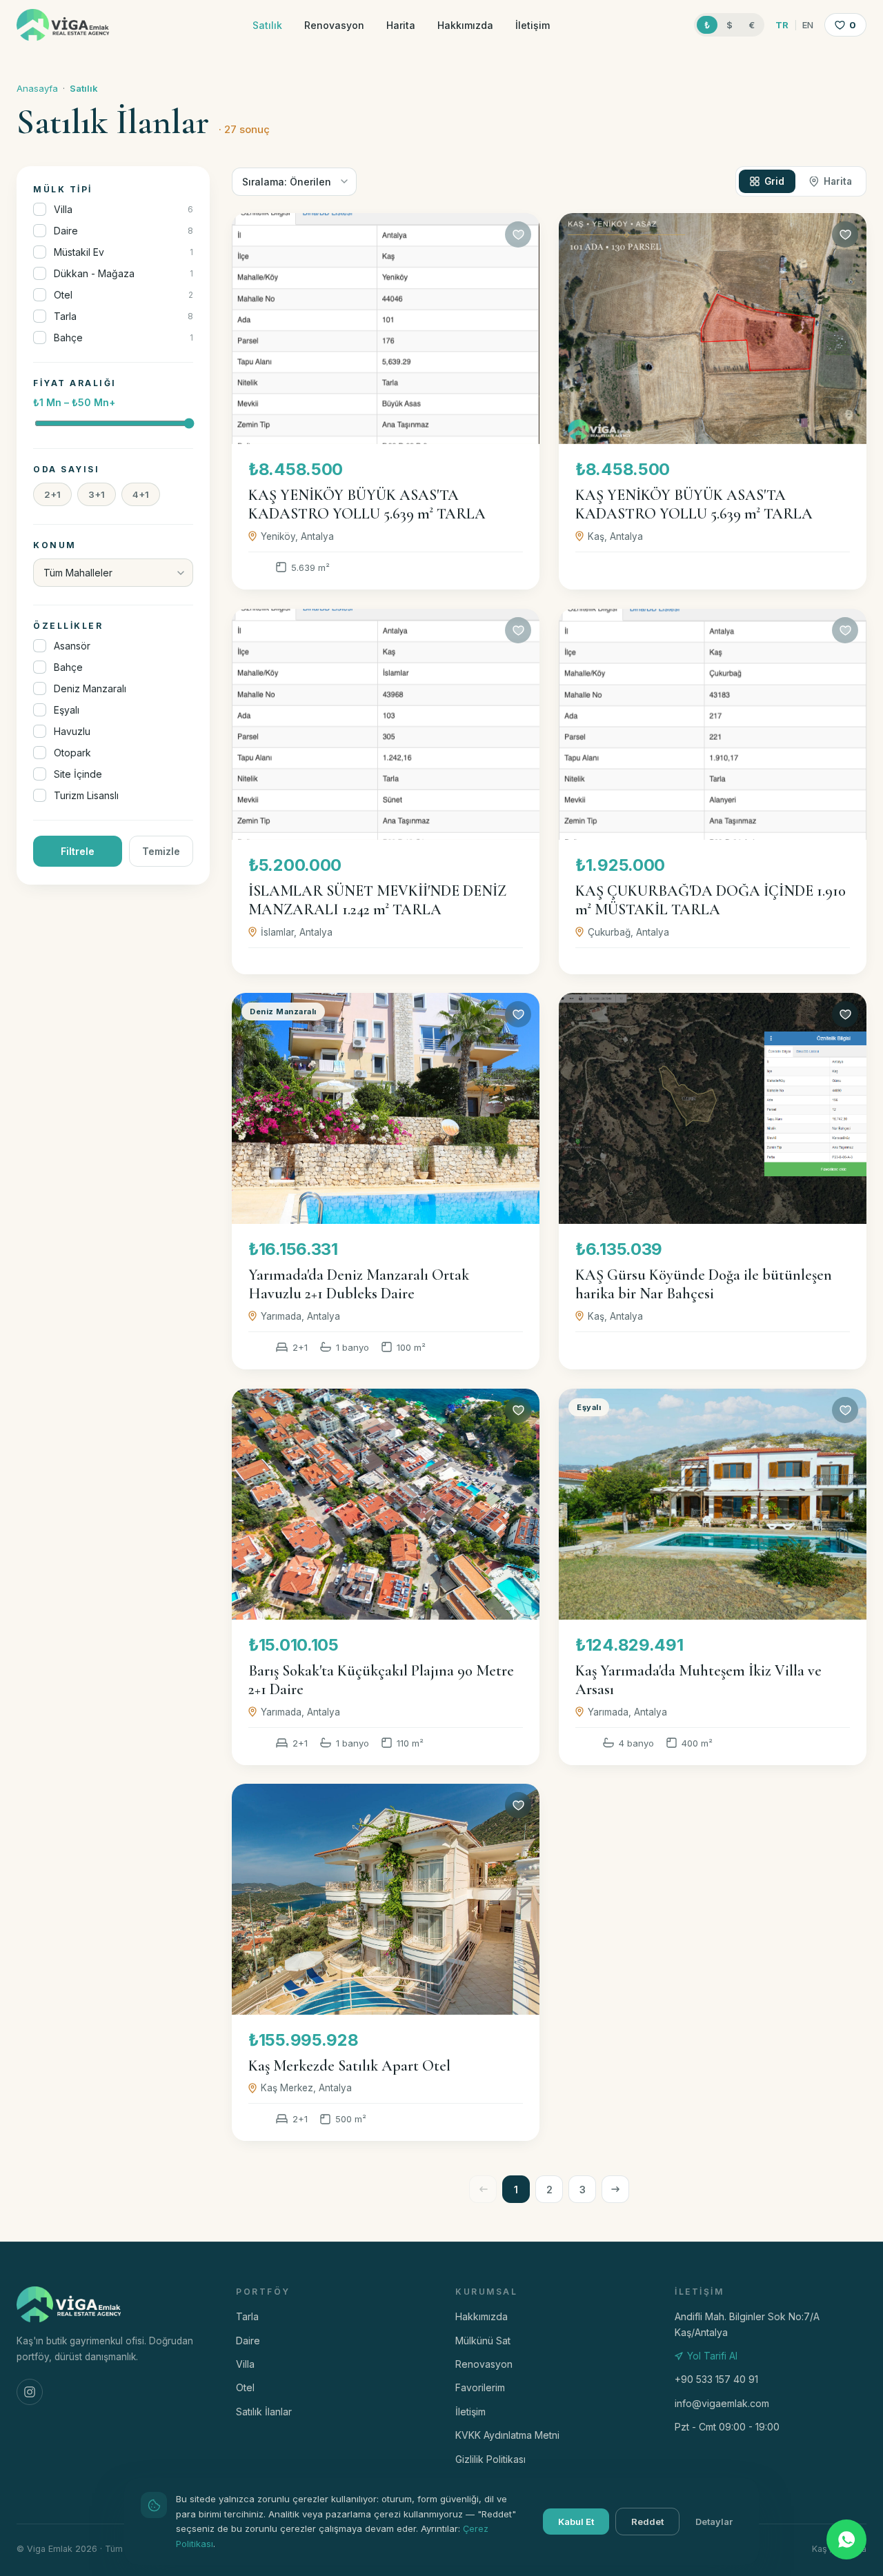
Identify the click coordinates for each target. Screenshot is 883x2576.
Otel (245, 2387)
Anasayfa (37, 88)
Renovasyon (334, 25)
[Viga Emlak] (63, 25)
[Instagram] (30, 2392)
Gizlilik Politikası (490, 2459)
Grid (774, 181)
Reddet (647, 2522)
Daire (248, 2341)
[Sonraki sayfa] (615, 2189)
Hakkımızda (465, 25)
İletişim (533, 25)
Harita (401, 25)
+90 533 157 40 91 (716, 2379)
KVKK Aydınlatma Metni (507, 2435)
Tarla (247, 2316)
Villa (245, 2364)
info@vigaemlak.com (722, 2403)
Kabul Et (576, 2522)
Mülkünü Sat (483, 2341)
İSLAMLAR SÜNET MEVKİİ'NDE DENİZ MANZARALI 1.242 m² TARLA (377, 900)
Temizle (161, 851)
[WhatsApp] (846, 2539)
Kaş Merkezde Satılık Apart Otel (349, 2066)
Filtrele (78, 851)
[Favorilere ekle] (518, 234)
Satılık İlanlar (264, 2412)
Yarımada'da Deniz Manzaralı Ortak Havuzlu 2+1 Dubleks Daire (359, 1285)
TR (782, 25)
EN (808, 25)
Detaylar (714, 2522)
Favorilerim (480, 2387)
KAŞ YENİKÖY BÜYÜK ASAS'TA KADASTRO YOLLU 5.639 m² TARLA (367, 505)
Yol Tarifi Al (712, 2356)
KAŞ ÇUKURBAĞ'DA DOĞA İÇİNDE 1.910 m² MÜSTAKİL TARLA (711, 900)
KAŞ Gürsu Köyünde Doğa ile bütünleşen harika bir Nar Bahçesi (704, 1285)
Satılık (267, 25)
